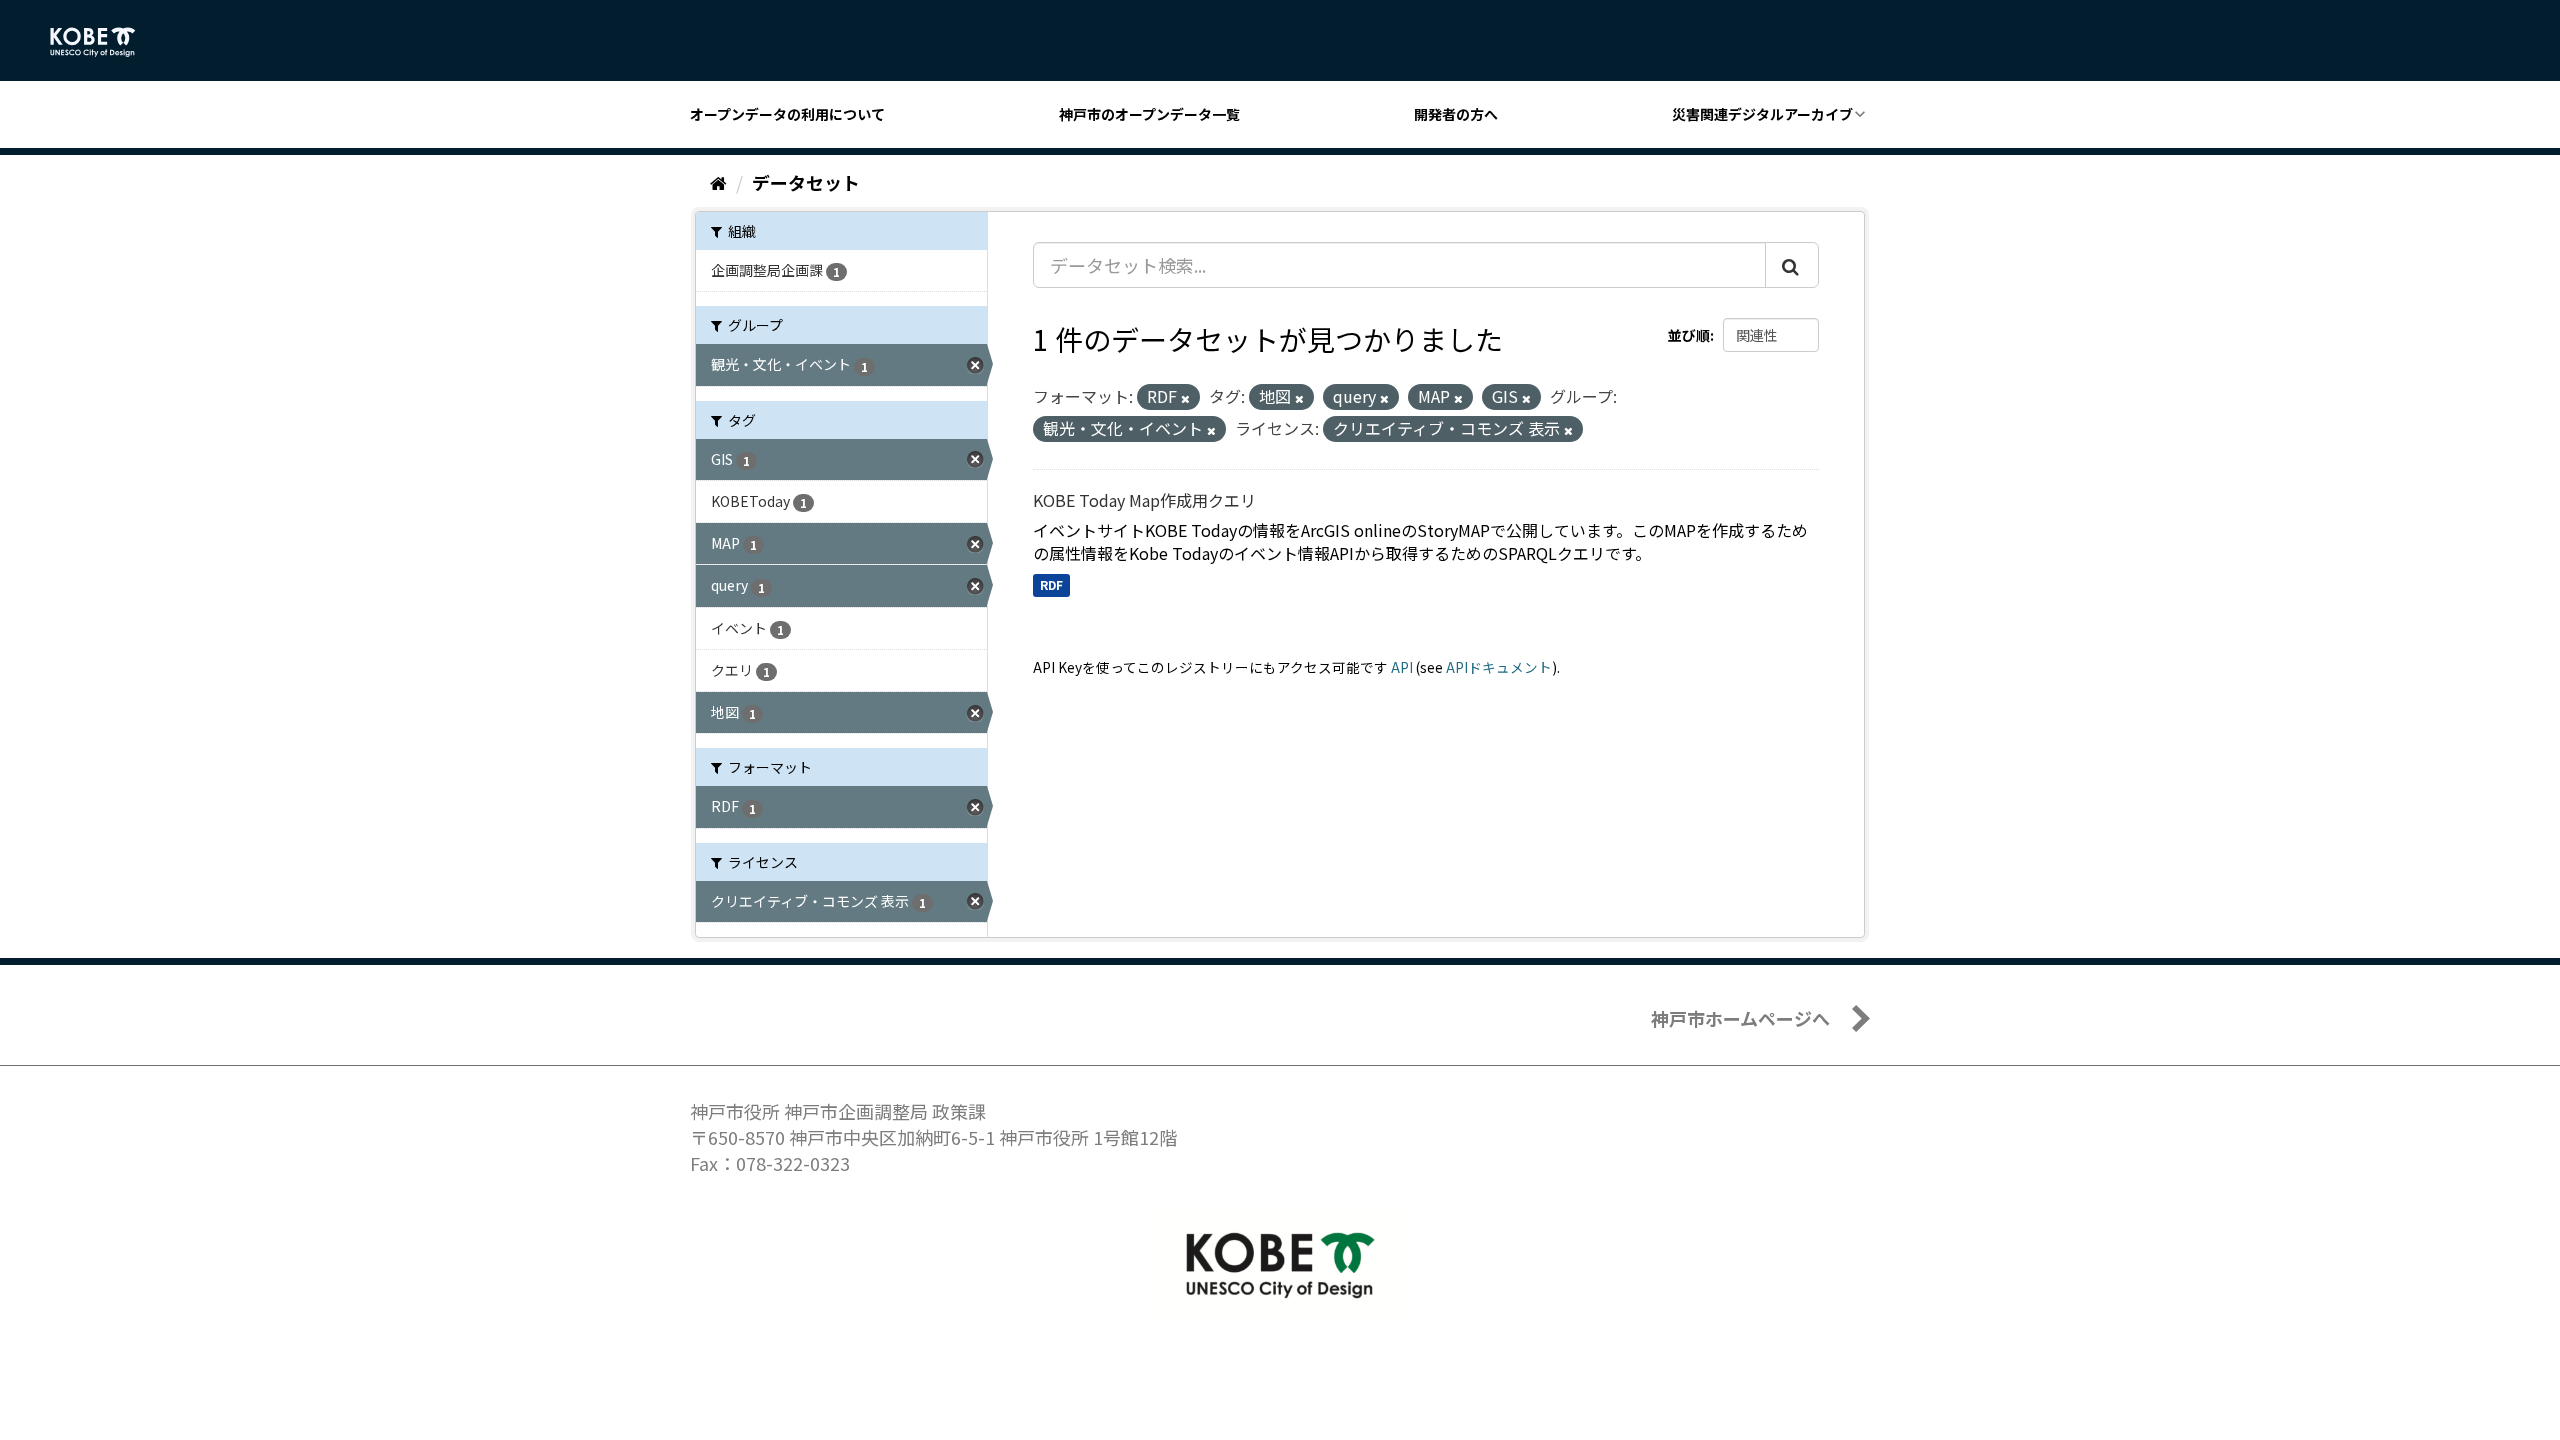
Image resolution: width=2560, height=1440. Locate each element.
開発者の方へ (1456, 114)
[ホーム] (718, 182)
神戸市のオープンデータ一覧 (1149, 114)
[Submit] (1792, 265)
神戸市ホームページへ (1740, 1018)
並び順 (1689, 335)
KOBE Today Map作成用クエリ (1144, 500)
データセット (806, 182)
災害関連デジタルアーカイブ (1762, 114)
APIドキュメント (1499, 667)
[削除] (1185, 398)
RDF (1051, 584)
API (1402, 667)
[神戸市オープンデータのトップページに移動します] (103, 42)
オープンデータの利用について (787, 114)
